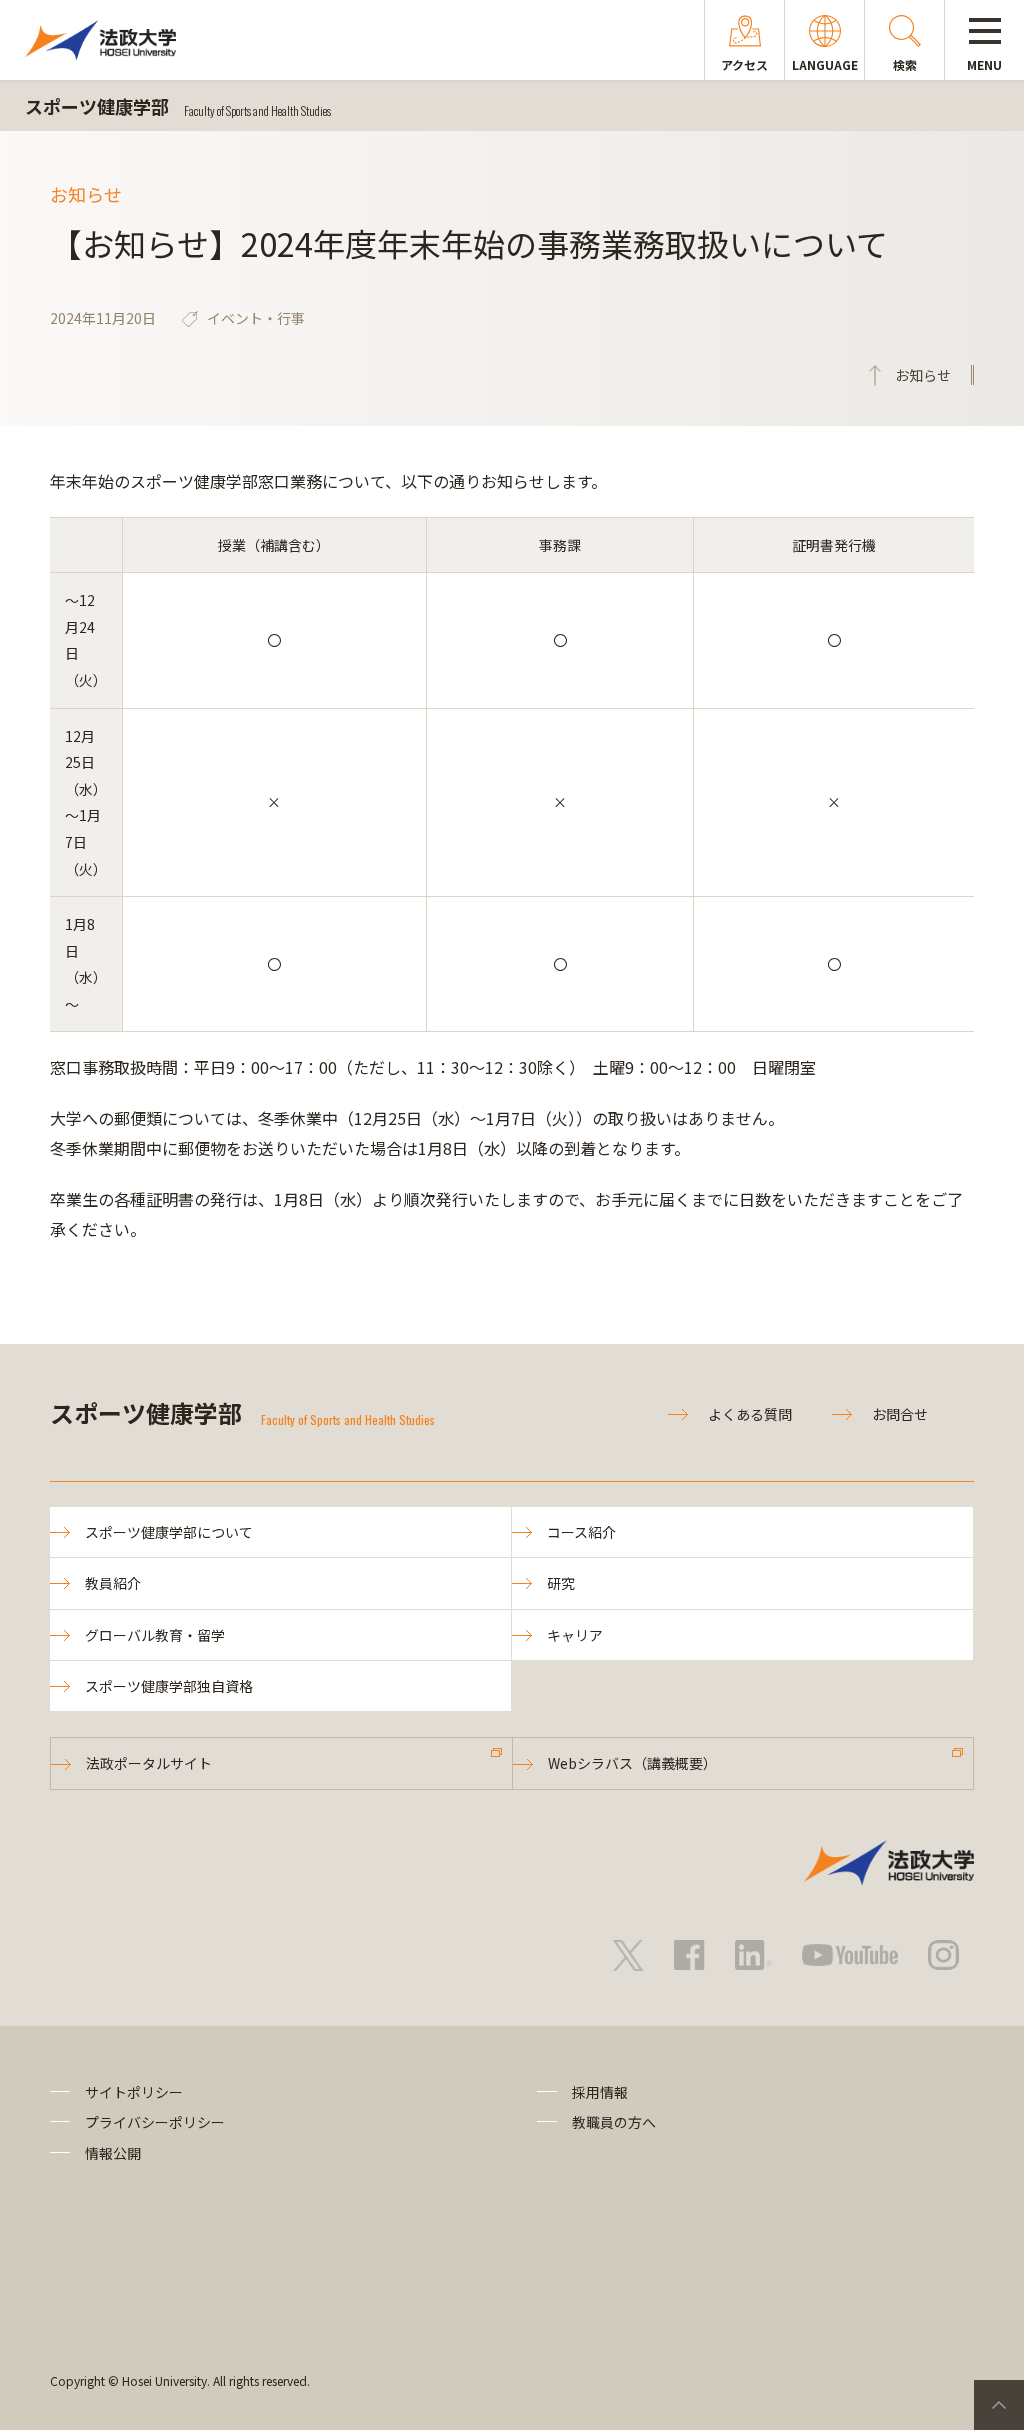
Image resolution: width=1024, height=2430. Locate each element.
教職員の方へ (614, 2122)
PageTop (999, 2405)
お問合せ (900, 1414)
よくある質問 (750, 1414)
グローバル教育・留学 (155, 1635)
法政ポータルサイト (149, 1763)
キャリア (575, 1635)
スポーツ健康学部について (169, 1532)
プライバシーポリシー (155, 2122)
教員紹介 (113, 1583)
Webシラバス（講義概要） (632, 1763)
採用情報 (600, 2092)
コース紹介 (581, 1532)
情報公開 (113, 2153)
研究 (561, 1583)
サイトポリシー (134, 2092)
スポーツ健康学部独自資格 (169, 1686)
